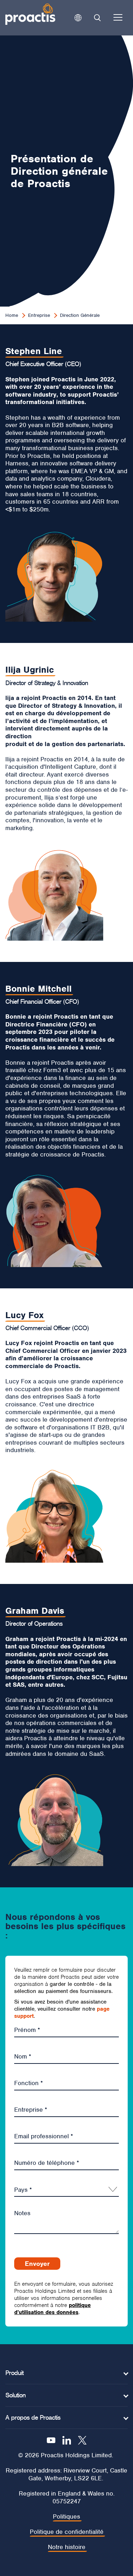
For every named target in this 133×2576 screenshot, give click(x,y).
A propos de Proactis (33, 2418)
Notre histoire (67, 2547)
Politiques (66, 2517)
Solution (15, 2395)
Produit (14, 2373)
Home (12, 315)
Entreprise (39, 315)
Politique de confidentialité (67, 2532)
